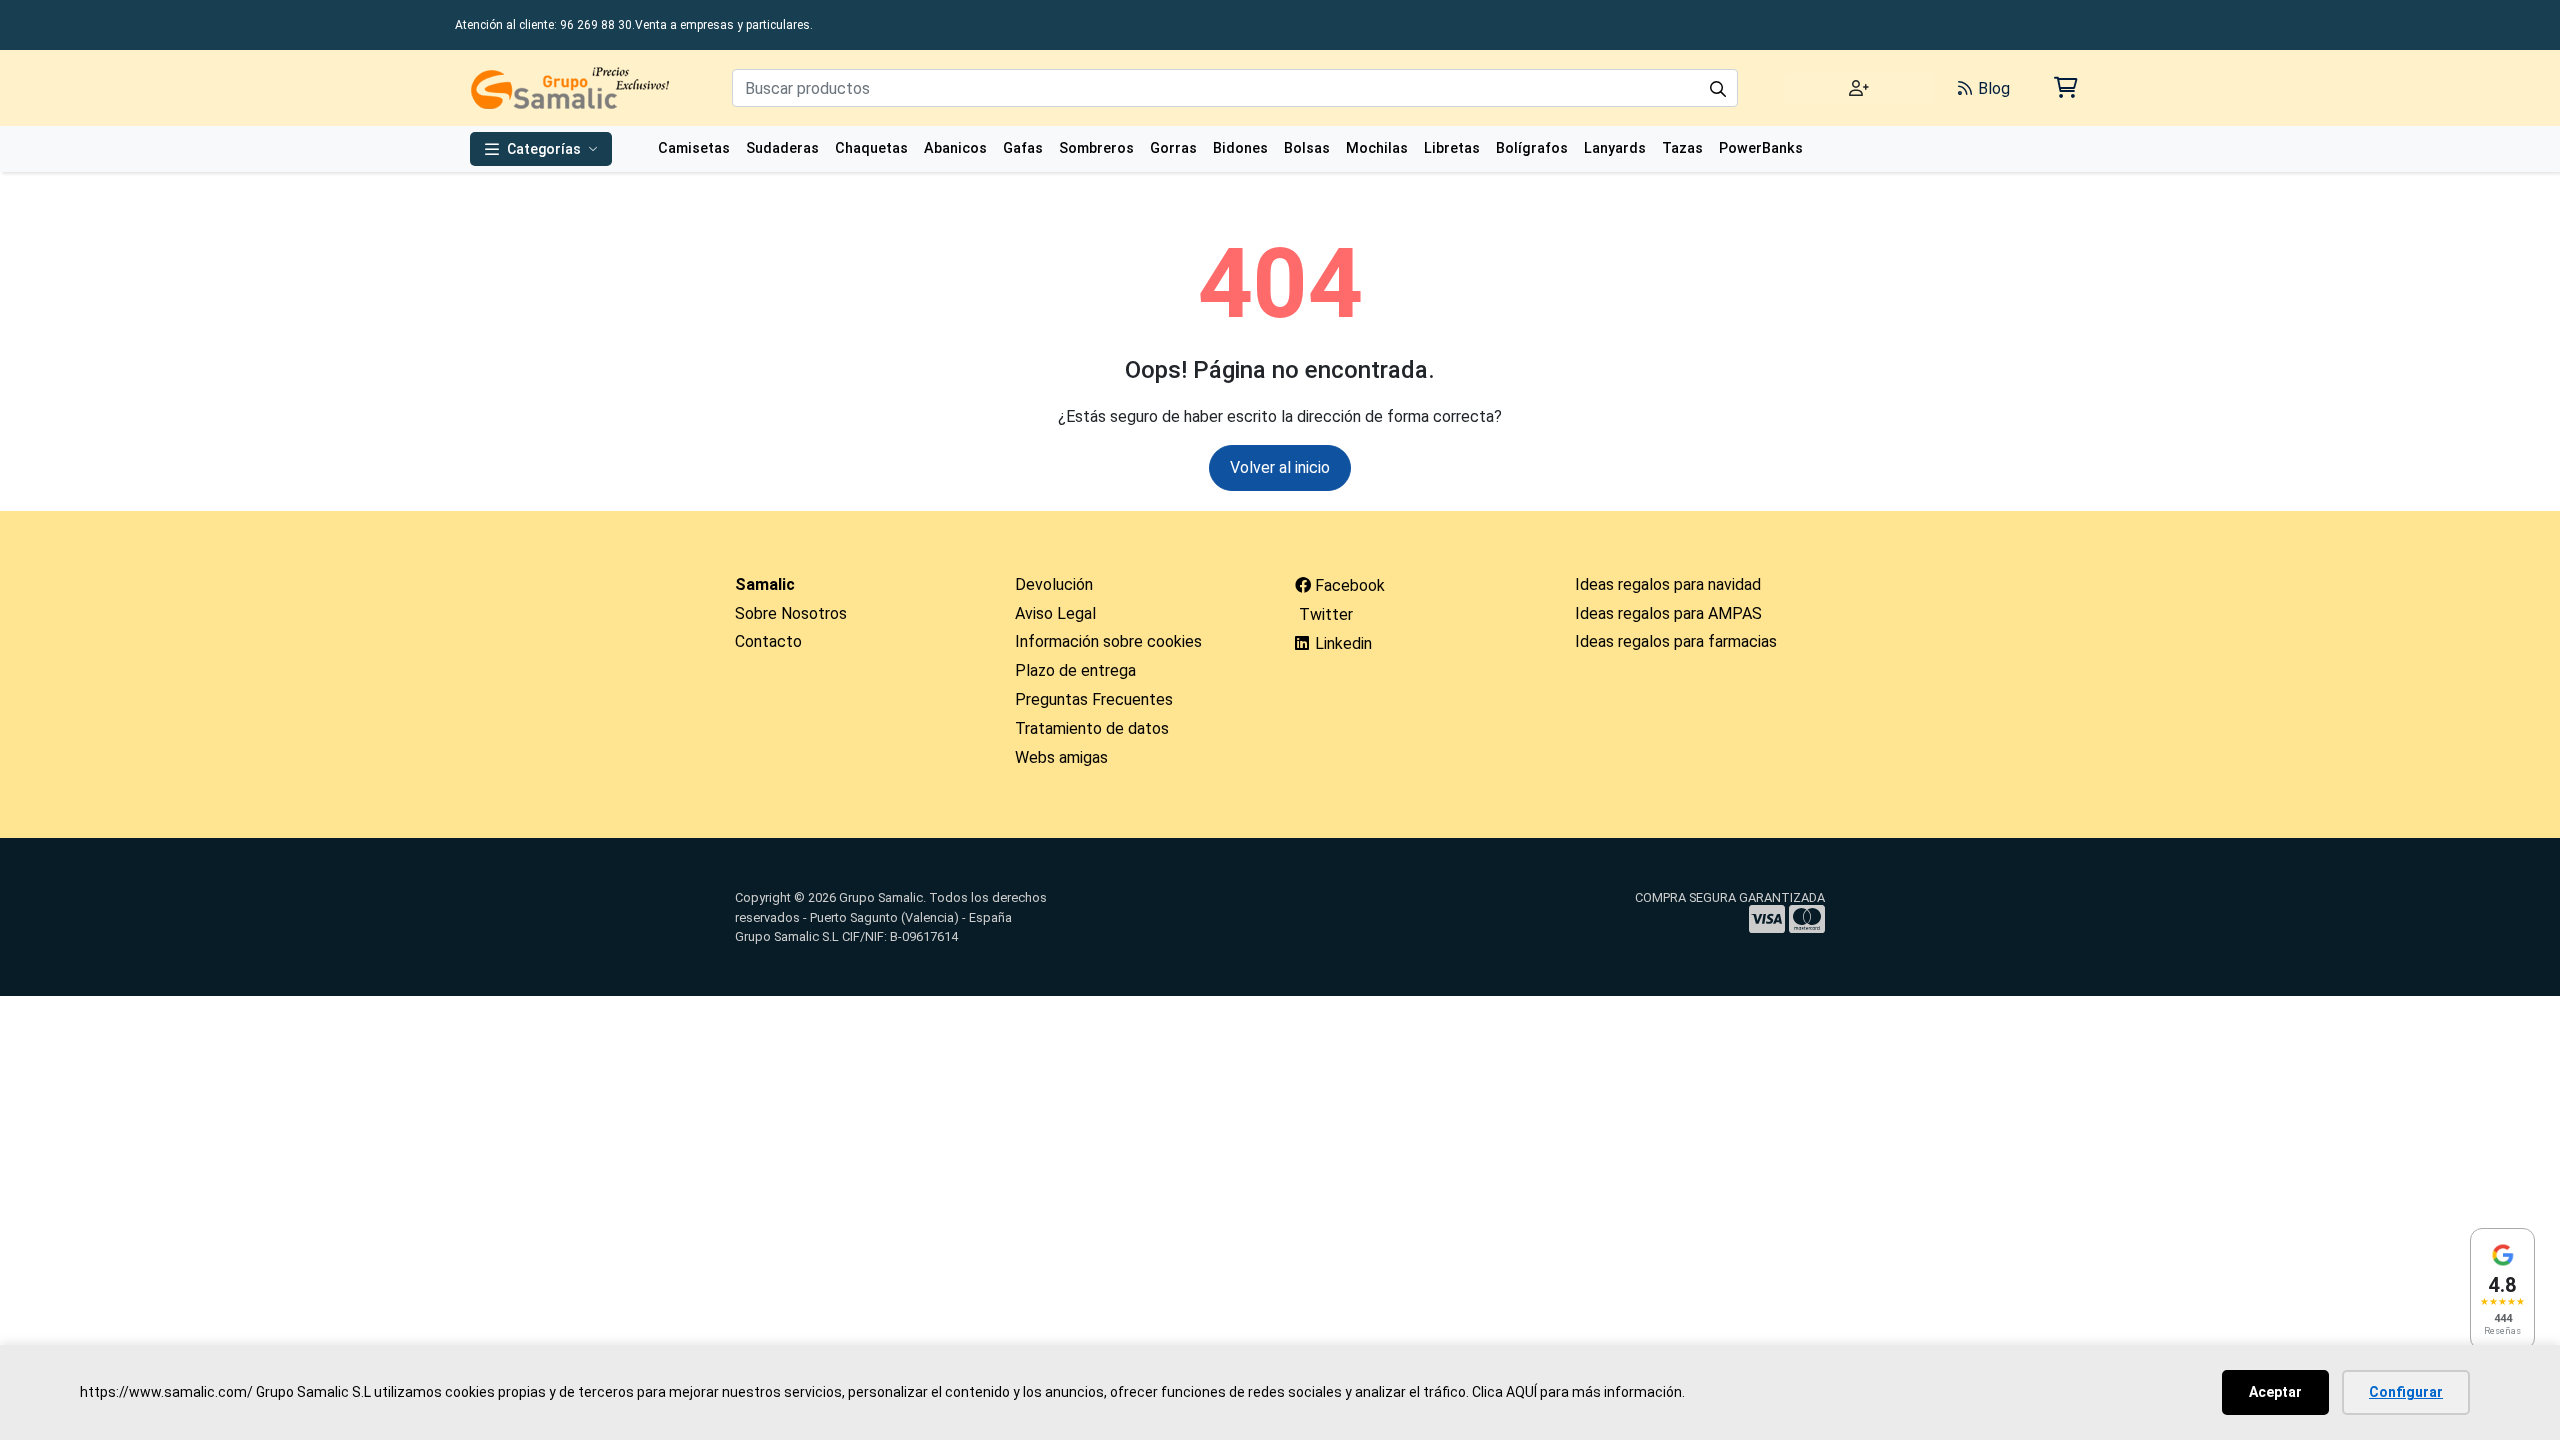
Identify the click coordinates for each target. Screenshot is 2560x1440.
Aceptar (2275, 1392)
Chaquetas (871, 148)
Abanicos (955, 148)
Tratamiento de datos (1092, 728)
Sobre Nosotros (791, 613)
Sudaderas (782, 148)
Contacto (768, 641)
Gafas (1023, 148)
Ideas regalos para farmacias (1676, 641)
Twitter (1324, 614)
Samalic (765, 584)
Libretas (1452, 148)
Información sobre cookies (1108, 641)
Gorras (1173, 148)
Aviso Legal (1055, 613)
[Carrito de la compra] (2064, 87)
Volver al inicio (1280, 467)
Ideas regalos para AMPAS (1668, 613)
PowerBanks (1761, 148)
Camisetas (694, 148)
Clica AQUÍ (1504, 1392)
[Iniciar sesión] (1859, 88)
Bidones (1240, 148)
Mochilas (1377, 148)
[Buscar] (1718, 88)
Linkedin (1341, 643)
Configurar (2406, 1392)
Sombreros (1096, 148)
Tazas (1682, 148)
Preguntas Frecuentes (1094, 699)
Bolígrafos (1532, 148)
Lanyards (1615, 148)
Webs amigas (1061, 757)
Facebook (1348, 585)
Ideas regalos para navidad (1668, 584)
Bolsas (1307, 148)
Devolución (1054, 584)
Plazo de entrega (1075, 670)
